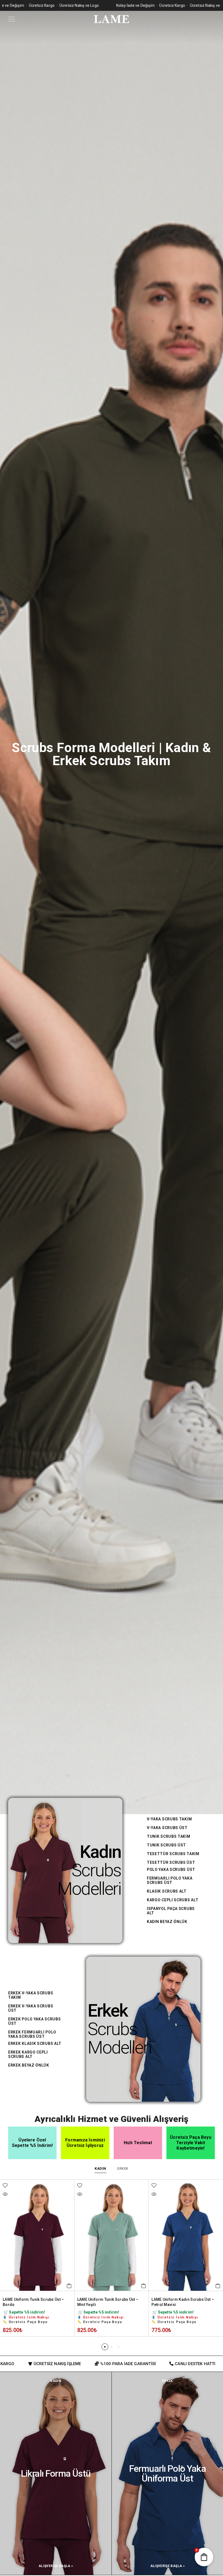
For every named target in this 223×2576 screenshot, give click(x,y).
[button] (105, 2347)
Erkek (108, 2011)
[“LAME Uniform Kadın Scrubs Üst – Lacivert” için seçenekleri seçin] (144, 2286)
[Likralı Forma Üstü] (56, 2473)
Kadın (100, 1852)
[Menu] (12, 19)
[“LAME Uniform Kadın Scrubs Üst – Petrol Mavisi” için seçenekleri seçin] (69, 2286)
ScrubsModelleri (89, 1880)
